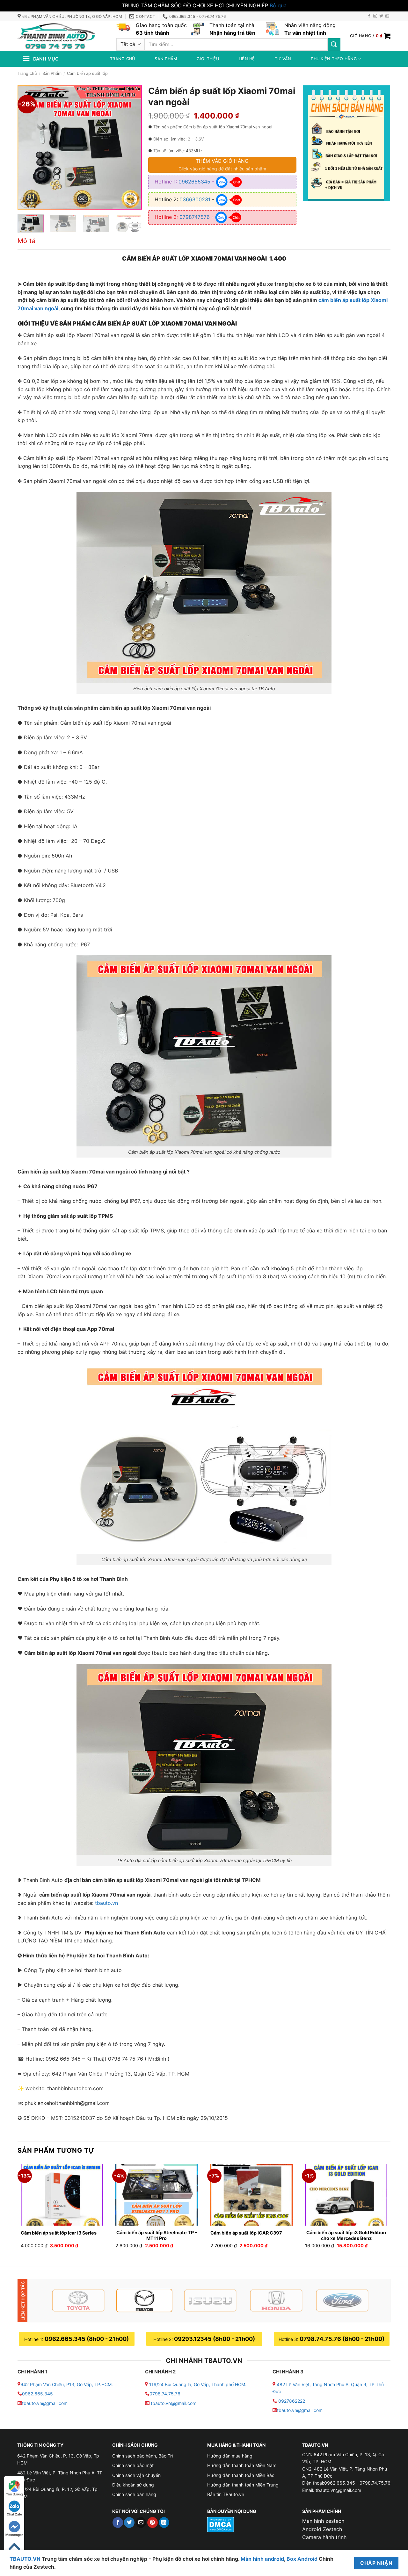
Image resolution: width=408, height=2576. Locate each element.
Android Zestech (322, 2529)
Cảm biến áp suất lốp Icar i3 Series (59, 2233)
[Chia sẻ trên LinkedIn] (164, 2522)
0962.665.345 (37, 2394)
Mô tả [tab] (26, 241)
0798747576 (195, 217)
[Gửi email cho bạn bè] (141, 2522)
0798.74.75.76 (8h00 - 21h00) (342, 2339)
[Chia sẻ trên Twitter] (129, 2522)
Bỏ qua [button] (278, 5)
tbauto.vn (106, 1903)
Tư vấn (283, 59)
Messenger (14, 2535)
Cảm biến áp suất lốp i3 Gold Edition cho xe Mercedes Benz (346, 2235)
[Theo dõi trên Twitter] (381, 16)
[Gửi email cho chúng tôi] (387, 16)
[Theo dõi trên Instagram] (375, 16)
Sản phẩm (166, 59)
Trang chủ (122, 59)
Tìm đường (14, 2494)
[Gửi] (334, 44)
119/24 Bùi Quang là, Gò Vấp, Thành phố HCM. (198, 2384)
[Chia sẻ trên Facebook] (118, 2522)
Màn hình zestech (323, 2521)
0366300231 (195, 199)
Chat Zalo (14, 2514)
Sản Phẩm (52, 73)
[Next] (131, 147)
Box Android (303, 2559)
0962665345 (194, 182)
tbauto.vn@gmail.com (45, 2403)
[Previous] (28, 147)
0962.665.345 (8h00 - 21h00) (87, 2339)
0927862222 (292, 2401)
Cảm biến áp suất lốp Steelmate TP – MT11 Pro (157, 2235)
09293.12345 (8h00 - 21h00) (215, 2339)
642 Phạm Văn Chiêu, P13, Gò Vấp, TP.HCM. (67, 2384)
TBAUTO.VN (25, 2559)
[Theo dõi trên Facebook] (369, 16)
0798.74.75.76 (165, 2394)
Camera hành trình (324, 2537)
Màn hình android (262, 2559)
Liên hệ (247, 59)
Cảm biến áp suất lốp (87, 73)
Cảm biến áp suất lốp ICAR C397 (246, 2233)
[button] (370, 36)
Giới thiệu (208, 59)
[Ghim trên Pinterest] (153, 2522)
